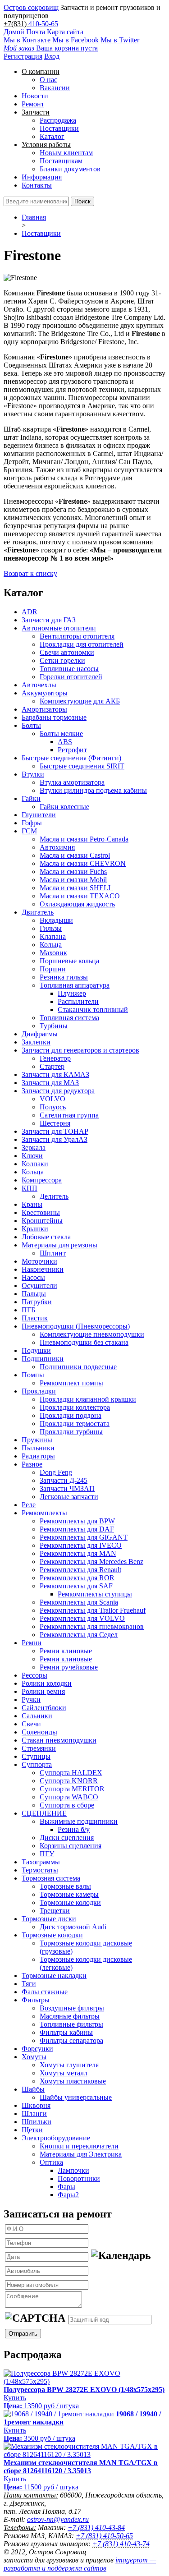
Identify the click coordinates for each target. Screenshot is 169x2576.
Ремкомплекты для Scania (79, 1602)
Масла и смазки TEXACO (80, 896)
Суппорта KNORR (69, 1781)
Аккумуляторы (45, 693)
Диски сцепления (67, 1838)
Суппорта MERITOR (72, 1789)
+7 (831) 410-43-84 (96, 2528)
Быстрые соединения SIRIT (82, 766)
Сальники (37, 1716)
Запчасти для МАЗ (50, 1083)
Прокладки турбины (71, 1432)
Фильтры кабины (66, 2032)
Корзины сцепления (71, 1846)
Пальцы (34, 1294)
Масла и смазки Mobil (73, 880)
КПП (30, 1188)
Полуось (53, 1107)
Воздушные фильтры (72, 2008)
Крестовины (41, 1212)
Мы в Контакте (27, 40)
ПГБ (28, 1310)
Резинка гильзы (64, 977)
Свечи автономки (67, 652)
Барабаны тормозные (54, 717)
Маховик (53, 953)
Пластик (35, 1318)
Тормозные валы (65, 1886)
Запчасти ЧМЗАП (67, 1488)
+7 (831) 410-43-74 (121, 2544)
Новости (35, 96)
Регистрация (23, 56)
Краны (32, 1204)
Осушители (39, 1286)
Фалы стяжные (45, 1992)
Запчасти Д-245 (64, 1480)
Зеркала (34, 1148)
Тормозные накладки (54, 1976)
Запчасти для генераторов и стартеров (80, 1050)
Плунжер (72, 993)
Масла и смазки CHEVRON (83, 863)
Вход (52, 56)
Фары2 (68, 2195)
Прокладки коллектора (75, 1407)
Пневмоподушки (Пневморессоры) (76, 1326)
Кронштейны (42, 1221)
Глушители (39, 815)
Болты (31, 725)
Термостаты (40, 1870)
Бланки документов (70, 169)
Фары (66, 2187)
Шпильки (37, 2122)
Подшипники (43, 1359)
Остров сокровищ (31, 7)
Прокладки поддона (71, 1415)
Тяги (29, 1984)
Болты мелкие (61, 734)
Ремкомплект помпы (71, 1383)
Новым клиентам (66, 153)
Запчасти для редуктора (58, 1091)
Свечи (31, 1724)
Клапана (53, 936)
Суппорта (37, 1764)
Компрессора (42, 1180)
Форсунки (37, 2049)
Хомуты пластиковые (73, 2081)
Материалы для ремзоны (59, 1245)
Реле (29, 1505)
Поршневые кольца (69, 961)
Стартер (52, 1066)
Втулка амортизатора (72, 782)
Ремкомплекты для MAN (78, 1553)
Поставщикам (61, 161)
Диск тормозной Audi (73, 1927)
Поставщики (59, 128)
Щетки (32, 2130)
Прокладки (39, 1391)
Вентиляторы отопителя (77, 636)
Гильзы (51, 928)
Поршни (53, 969)
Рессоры (34, 1675)
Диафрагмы (40, 1034)
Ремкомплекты (44, 1513)
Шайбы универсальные (76, 2097)
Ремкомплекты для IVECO (81, 1545)
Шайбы (33, 2089)
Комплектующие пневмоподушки (92, 1334)
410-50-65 (43, 24)
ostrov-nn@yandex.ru (58, 2519)
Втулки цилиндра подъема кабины (93, 790)
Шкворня (36, 2105)
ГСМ (29, 831)
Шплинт (53, 1253)
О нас (48, 80)
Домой (14, 32)
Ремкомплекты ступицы (95, 1594)
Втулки (33, 774)
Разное (32, 1464)
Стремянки (39, 1748)
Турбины (54, 1026)
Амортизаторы (44, 709)
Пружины (37, 1440)
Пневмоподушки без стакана (84, 1342)
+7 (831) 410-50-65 (104, 2536)
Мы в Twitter (120, 40)
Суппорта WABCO (69, 1797)
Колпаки (35, 1164)
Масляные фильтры (70, 2016)
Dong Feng (56, 1472)
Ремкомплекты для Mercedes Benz (91, 1562)
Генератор (55, 1058)
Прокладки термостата (75, 1424)
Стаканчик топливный (93, 1010)
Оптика (51, 2162)
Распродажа (58, 120)
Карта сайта (65, 32)
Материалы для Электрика (81, 2154)
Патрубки (37, 1302)
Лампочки (73, 2170)
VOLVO (53, 1099)
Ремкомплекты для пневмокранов (92, 1626)
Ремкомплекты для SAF (76, 1586)
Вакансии (55, 88)
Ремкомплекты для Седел (79, 1635)
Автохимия (57, 847)
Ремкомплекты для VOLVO (82, 1618)
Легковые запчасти (69, 1497)
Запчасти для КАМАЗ (55, 1074)
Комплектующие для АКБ (80, 701)
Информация (42, 177)
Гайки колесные (64, 807)
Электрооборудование (56, 2138)
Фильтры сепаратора (71, 2040)
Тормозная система (51, 1878)
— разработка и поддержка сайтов (80, 2564)
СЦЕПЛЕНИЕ (44, 1813)
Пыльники (38, 1448)
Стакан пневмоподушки (59, 1740)
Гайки (31, 798)
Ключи (32, 1156)
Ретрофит (72, 750)
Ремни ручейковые (69, 1667)
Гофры (32, 823)
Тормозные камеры (69, 1894)
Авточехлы (39, 685)
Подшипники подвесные (78, 1367)
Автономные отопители (59, 628)
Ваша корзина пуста (51, 48)
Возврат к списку (30, 573)
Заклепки (36, 1042)
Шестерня (55, 1123)
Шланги (34, 2114)
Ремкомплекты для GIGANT (84, 1537)
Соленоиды (39, 1732)
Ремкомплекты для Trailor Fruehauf (93, 1610)
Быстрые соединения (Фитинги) (71, 758)
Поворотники (79, 2178)
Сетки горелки (62, 660)
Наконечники (43, 1269)
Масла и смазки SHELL (76, 888)
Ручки (31, 1700)
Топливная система (69, 1018)
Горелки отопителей (71, 677)
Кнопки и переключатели (79, 2146)
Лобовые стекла (46, 1237)
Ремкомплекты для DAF (77, 1529)
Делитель (54, 1196)
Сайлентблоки (44, 1708)
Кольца (51, 945)
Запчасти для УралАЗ (55, 1139)
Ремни (32, 1643)
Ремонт (33, 104)
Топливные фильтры (71, 2024)
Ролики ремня (43, 1691)
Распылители (78, 1001)
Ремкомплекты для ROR (77, 1578)
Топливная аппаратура (75, 985)
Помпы (33, 1375)
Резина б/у (74, 1829)
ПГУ (47, 1854)
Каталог (52, 136)
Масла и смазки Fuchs (73, 872)
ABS (65, 742)
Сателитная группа (69, 1115)
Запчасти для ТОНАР (55, 1131)
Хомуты (34, 2057)
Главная (34, 217)
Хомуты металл (64, 2073)
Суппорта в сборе (67, 1805)
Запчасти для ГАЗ (49, 620)
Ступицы (36, 1756)
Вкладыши (56, 920)
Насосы (33, 1277)
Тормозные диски (49, 1919)
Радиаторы (38, 1456)
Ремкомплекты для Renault (80, 1570)
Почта (36, 32)
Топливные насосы (69, 669)
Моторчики (39, 1261)
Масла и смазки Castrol (75, 855)
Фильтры (36, 2000)
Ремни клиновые (66, 1651)
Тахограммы (41, 1862)
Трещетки (55, 1911)
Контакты (37, 185)
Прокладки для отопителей (82, 644)
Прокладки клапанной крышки (88, 1399)
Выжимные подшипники (79, 1821)
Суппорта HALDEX (71, 1773)
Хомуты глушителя (69, 2065)
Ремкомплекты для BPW (77, 1521)
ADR (30, 612)
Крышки (35, 1229)
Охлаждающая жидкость (77, 904)
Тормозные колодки (70, 1902)
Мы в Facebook (75, 40)
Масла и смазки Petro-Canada (84, 839)
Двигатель (38, 912)
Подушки (36, 1350)
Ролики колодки (47, 1683)
